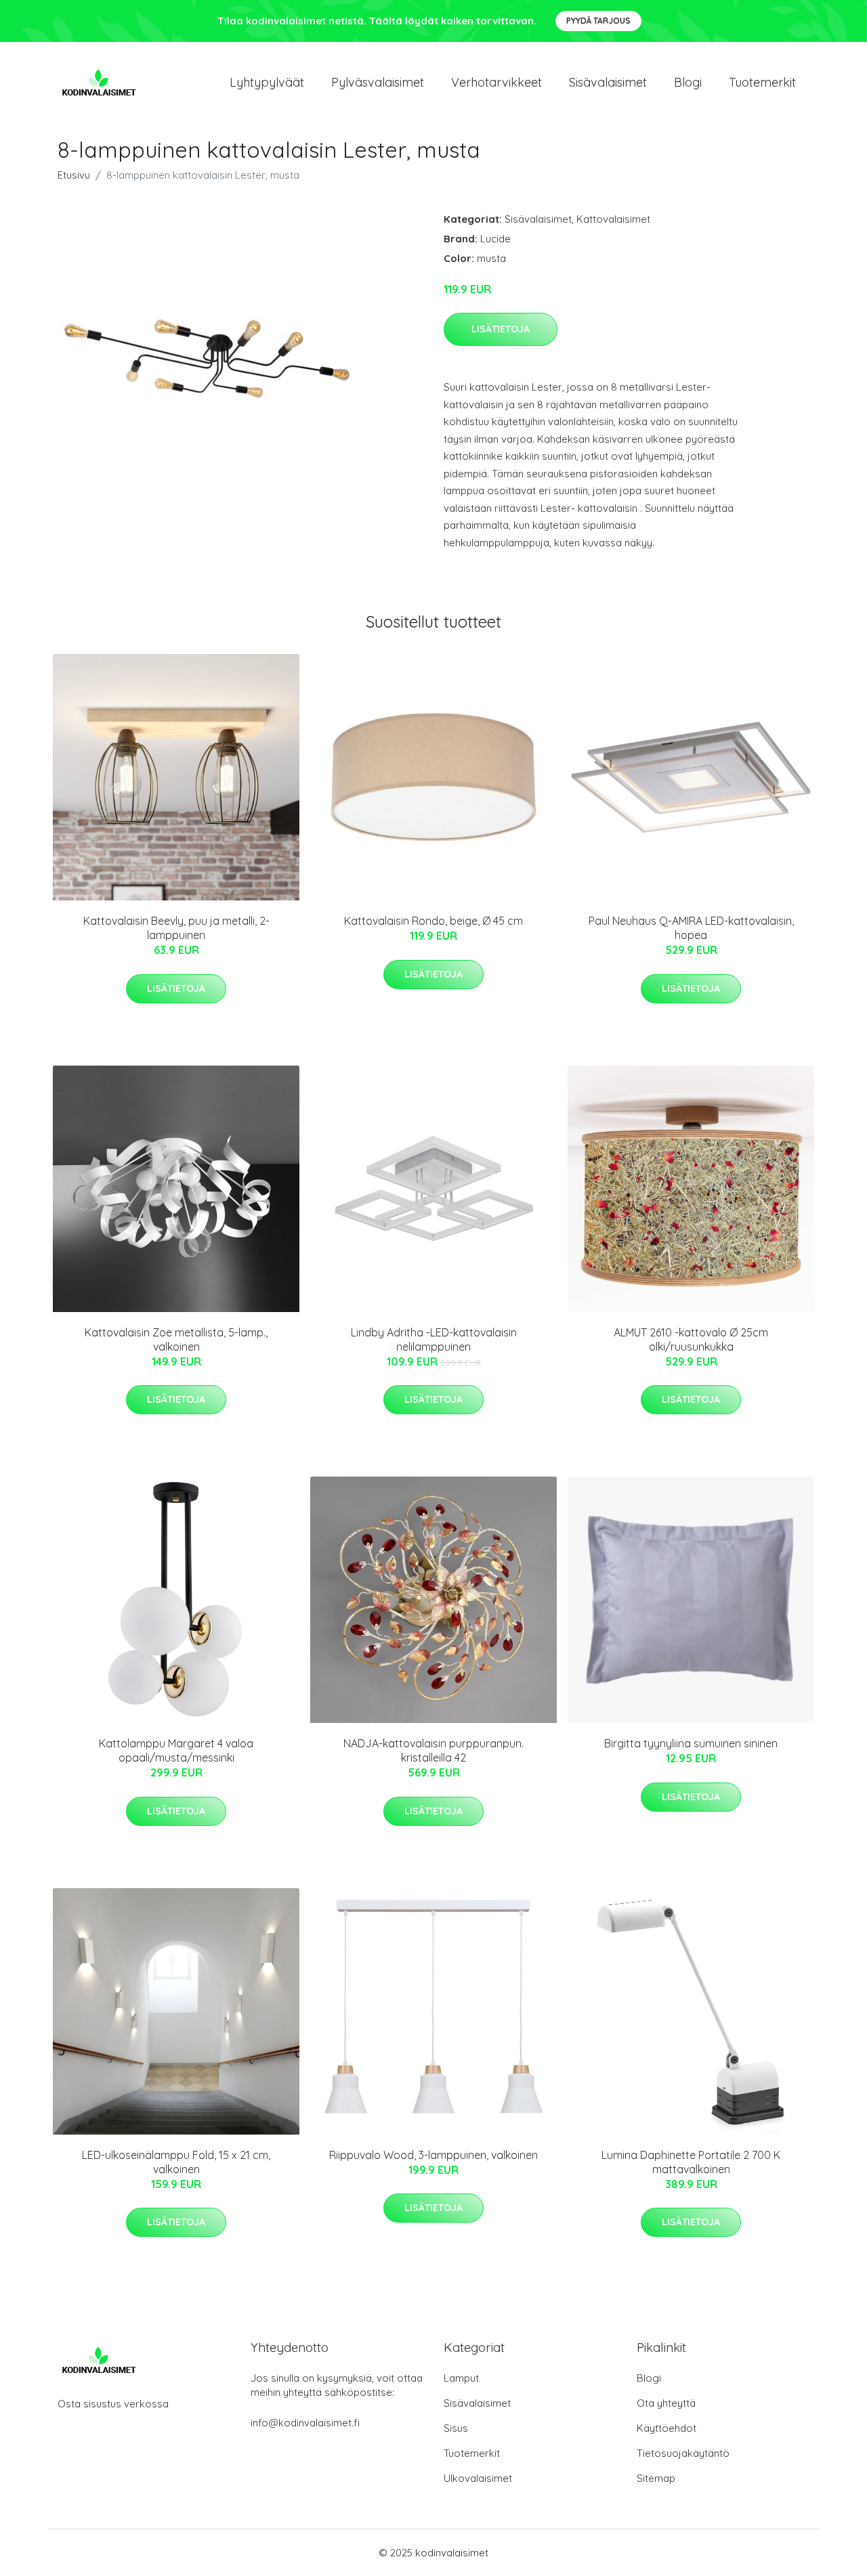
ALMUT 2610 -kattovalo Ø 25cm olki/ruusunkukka (691, 1339)
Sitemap (656, 2478)
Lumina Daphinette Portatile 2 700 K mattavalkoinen (691, 2162)
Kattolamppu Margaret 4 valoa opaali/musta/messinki (176, 1750)
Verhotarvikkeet (496, 82)
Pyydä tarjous (598, 21)
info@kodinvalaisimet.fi (305, 2423)
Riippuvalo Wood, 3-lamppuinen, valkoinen (433, 2155)
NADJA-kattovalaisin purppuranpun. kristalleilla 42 (433, 1750)
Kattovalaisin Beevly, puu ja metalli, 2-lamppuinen (176, 928)
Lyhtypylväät (267, 82)
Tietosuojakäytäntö (683, 2453)
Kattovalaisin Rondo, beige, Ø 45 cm (433, 921)
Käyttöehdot (667, 2428)
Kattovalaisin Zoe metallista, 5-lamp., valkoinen (176, 1339)
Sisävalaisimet (608, 82)
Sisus (456, 2428)
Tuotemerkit (762, 82)
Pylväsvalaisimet (378, 82)
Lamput (461, 2378)
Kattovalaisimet (613, 219)
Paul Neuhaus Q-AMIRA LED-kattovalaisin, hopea (691, 928)
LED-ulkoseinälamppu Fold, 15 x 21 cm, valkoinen (176, 2162)
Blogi (688, 82)
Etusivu (74, 175)
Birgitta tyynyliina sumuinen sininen (691, 1743)
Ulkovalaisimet (478, 2478)
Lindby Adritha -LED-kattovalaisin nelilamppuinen (434, 1339)
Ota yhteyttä (666, 2403)
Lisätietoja (501, 329)
